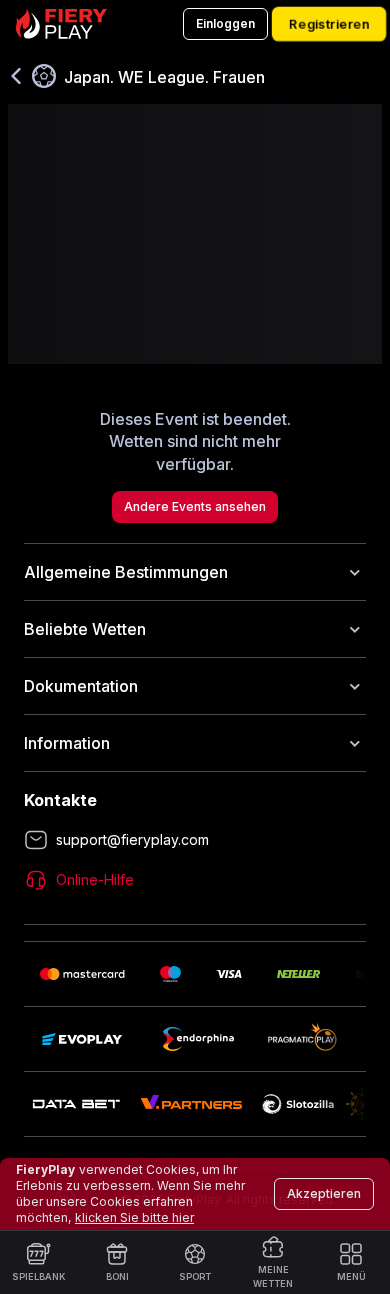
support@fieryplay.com (132, 839)
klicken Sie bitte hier (134, 1217)
